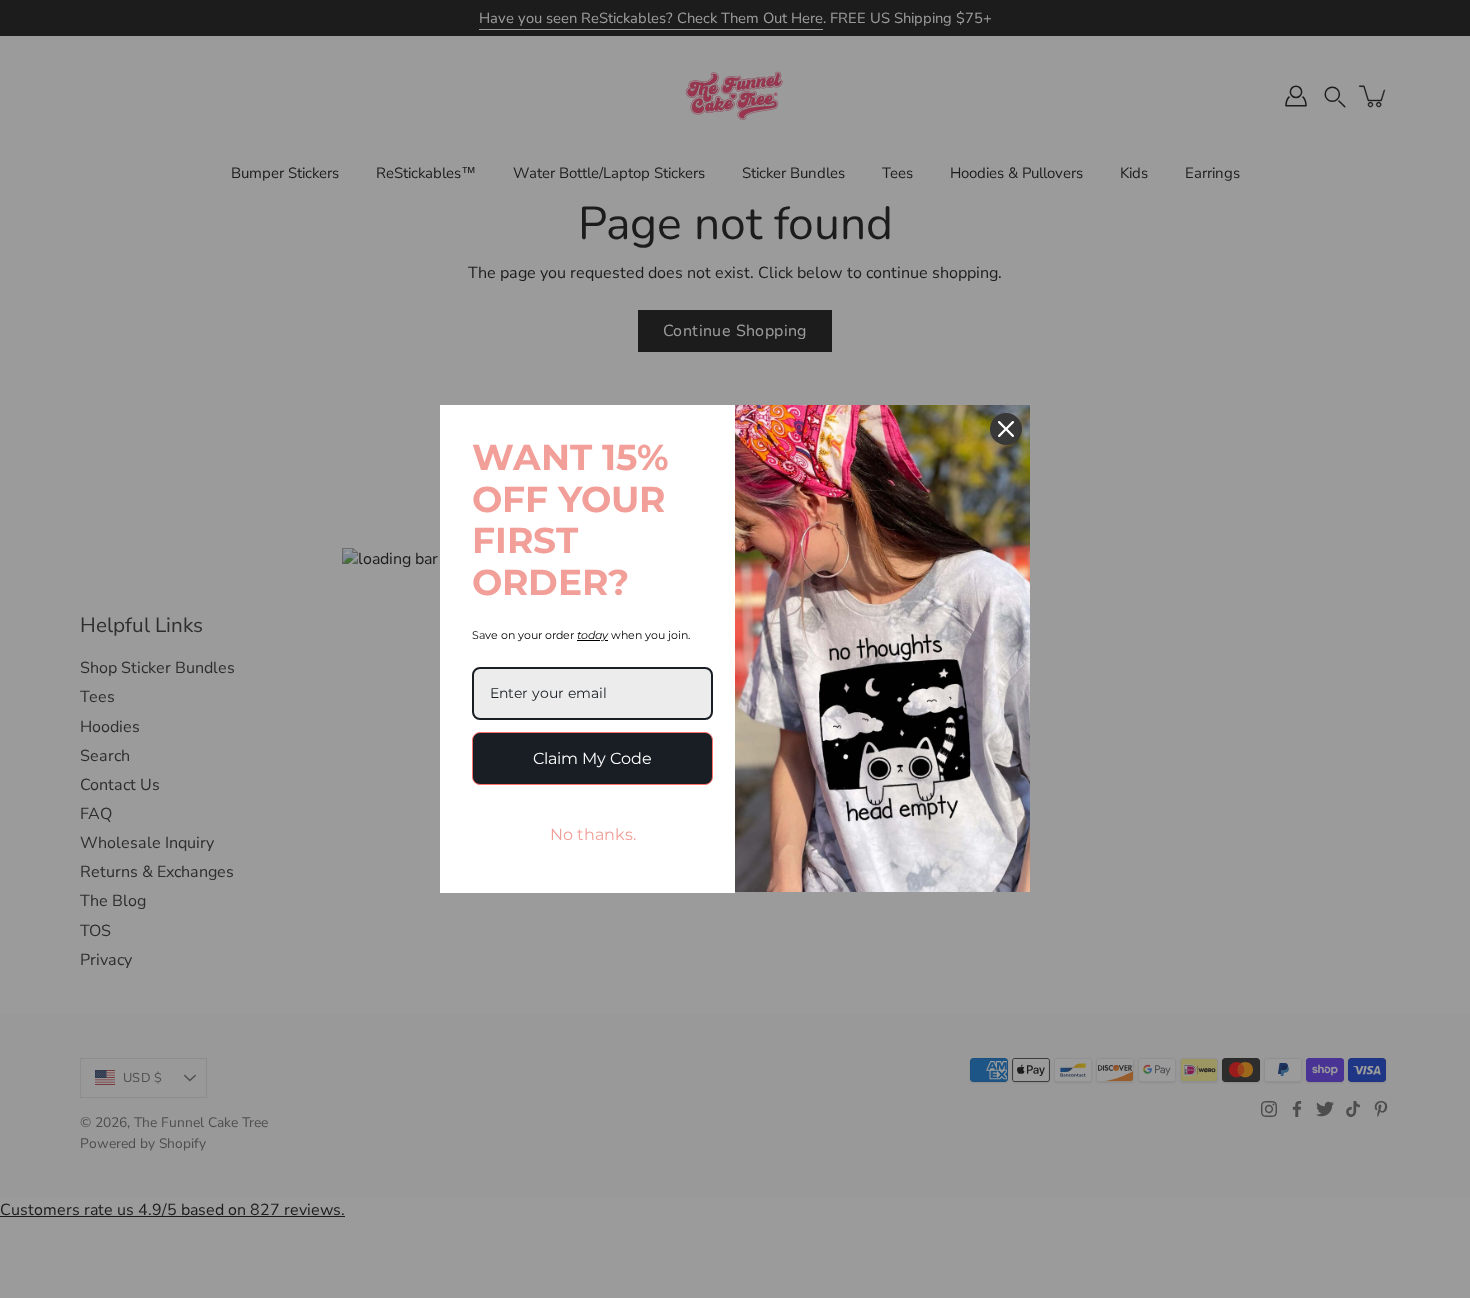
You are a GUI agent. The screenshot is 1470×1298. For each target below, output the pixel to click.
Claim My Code (592, 758)
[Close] (1006, 429)
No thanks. (593, 834)
